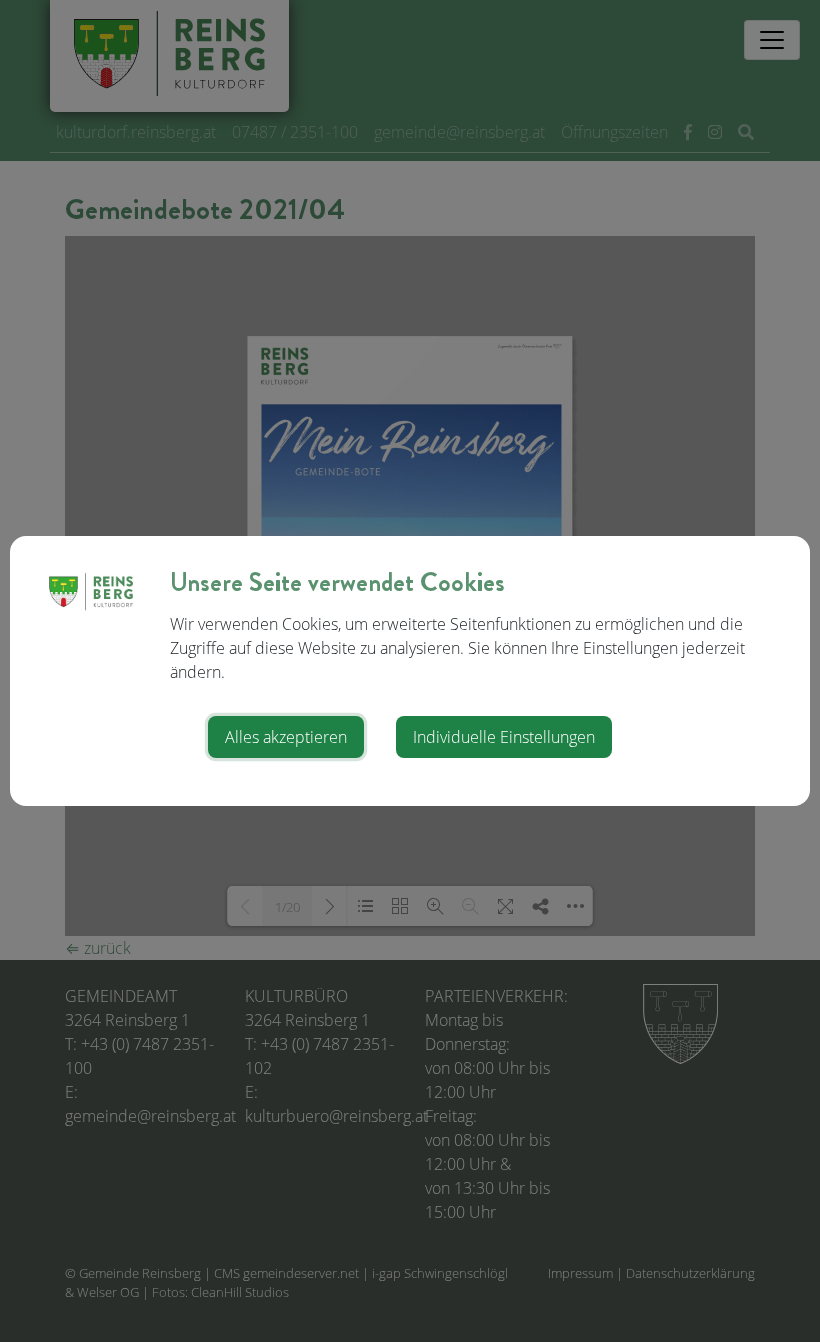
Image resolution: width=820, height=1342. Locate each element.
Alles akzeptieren (286, 737)
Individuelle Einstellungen (504, 737)
